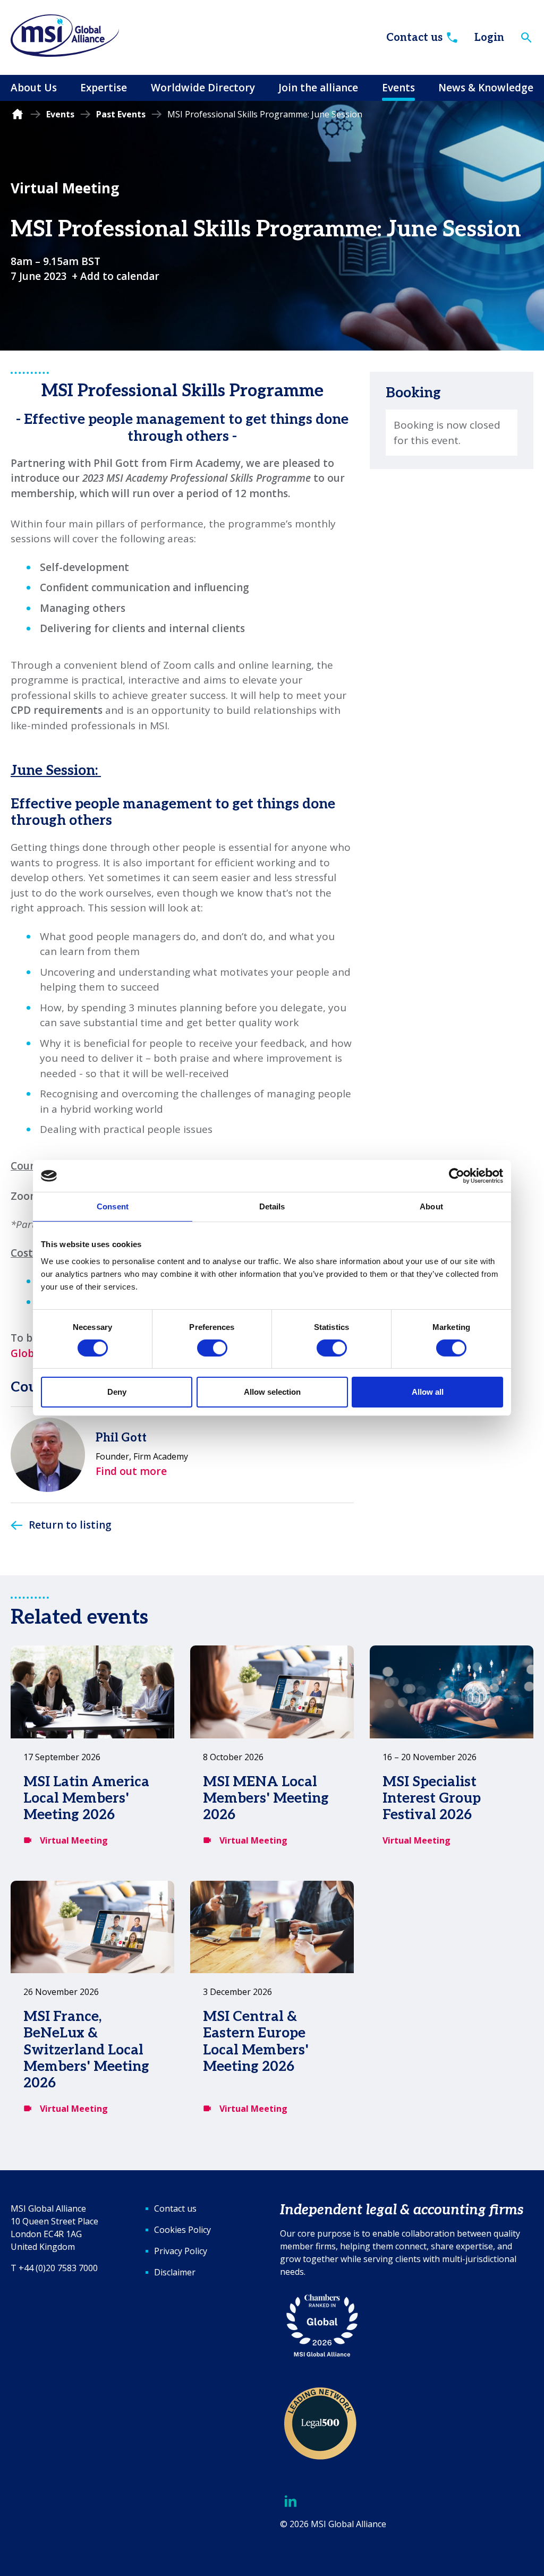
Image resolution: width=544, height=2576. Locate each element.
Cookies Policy (182, 2230)
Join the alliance (318, 88)
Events (398, 88)
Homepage (18, 114)
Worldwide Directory (203, 88)
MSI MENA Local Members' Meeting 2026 (266, 1798)
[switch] (212, 1348)
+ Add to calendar (116, 276)
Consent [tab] (113, 1206)
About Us (34, 88)
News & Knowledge (486, 88)
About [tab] (431, 1206)
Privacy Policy (181, 2251)
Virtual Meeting (65, 188)
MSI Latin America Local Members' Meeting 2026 (86, 1798)
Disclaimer (175, 2272)
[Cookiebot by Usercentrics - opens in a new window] (457, 1176)
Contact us (414, 38)
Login (489, 38)
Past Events (121, 114)
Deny (117, 1392)
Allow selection (272, 1392)
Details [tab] (272, 1206)
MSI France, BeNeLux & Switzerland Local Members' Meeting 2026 (86, 2050)
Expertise (104, 88)
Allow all (428, 1392)
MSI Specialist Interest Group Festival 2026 (432, 1798)
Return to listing (70, 1525)
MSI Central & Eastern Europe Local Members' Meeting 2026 (256, 2042)
